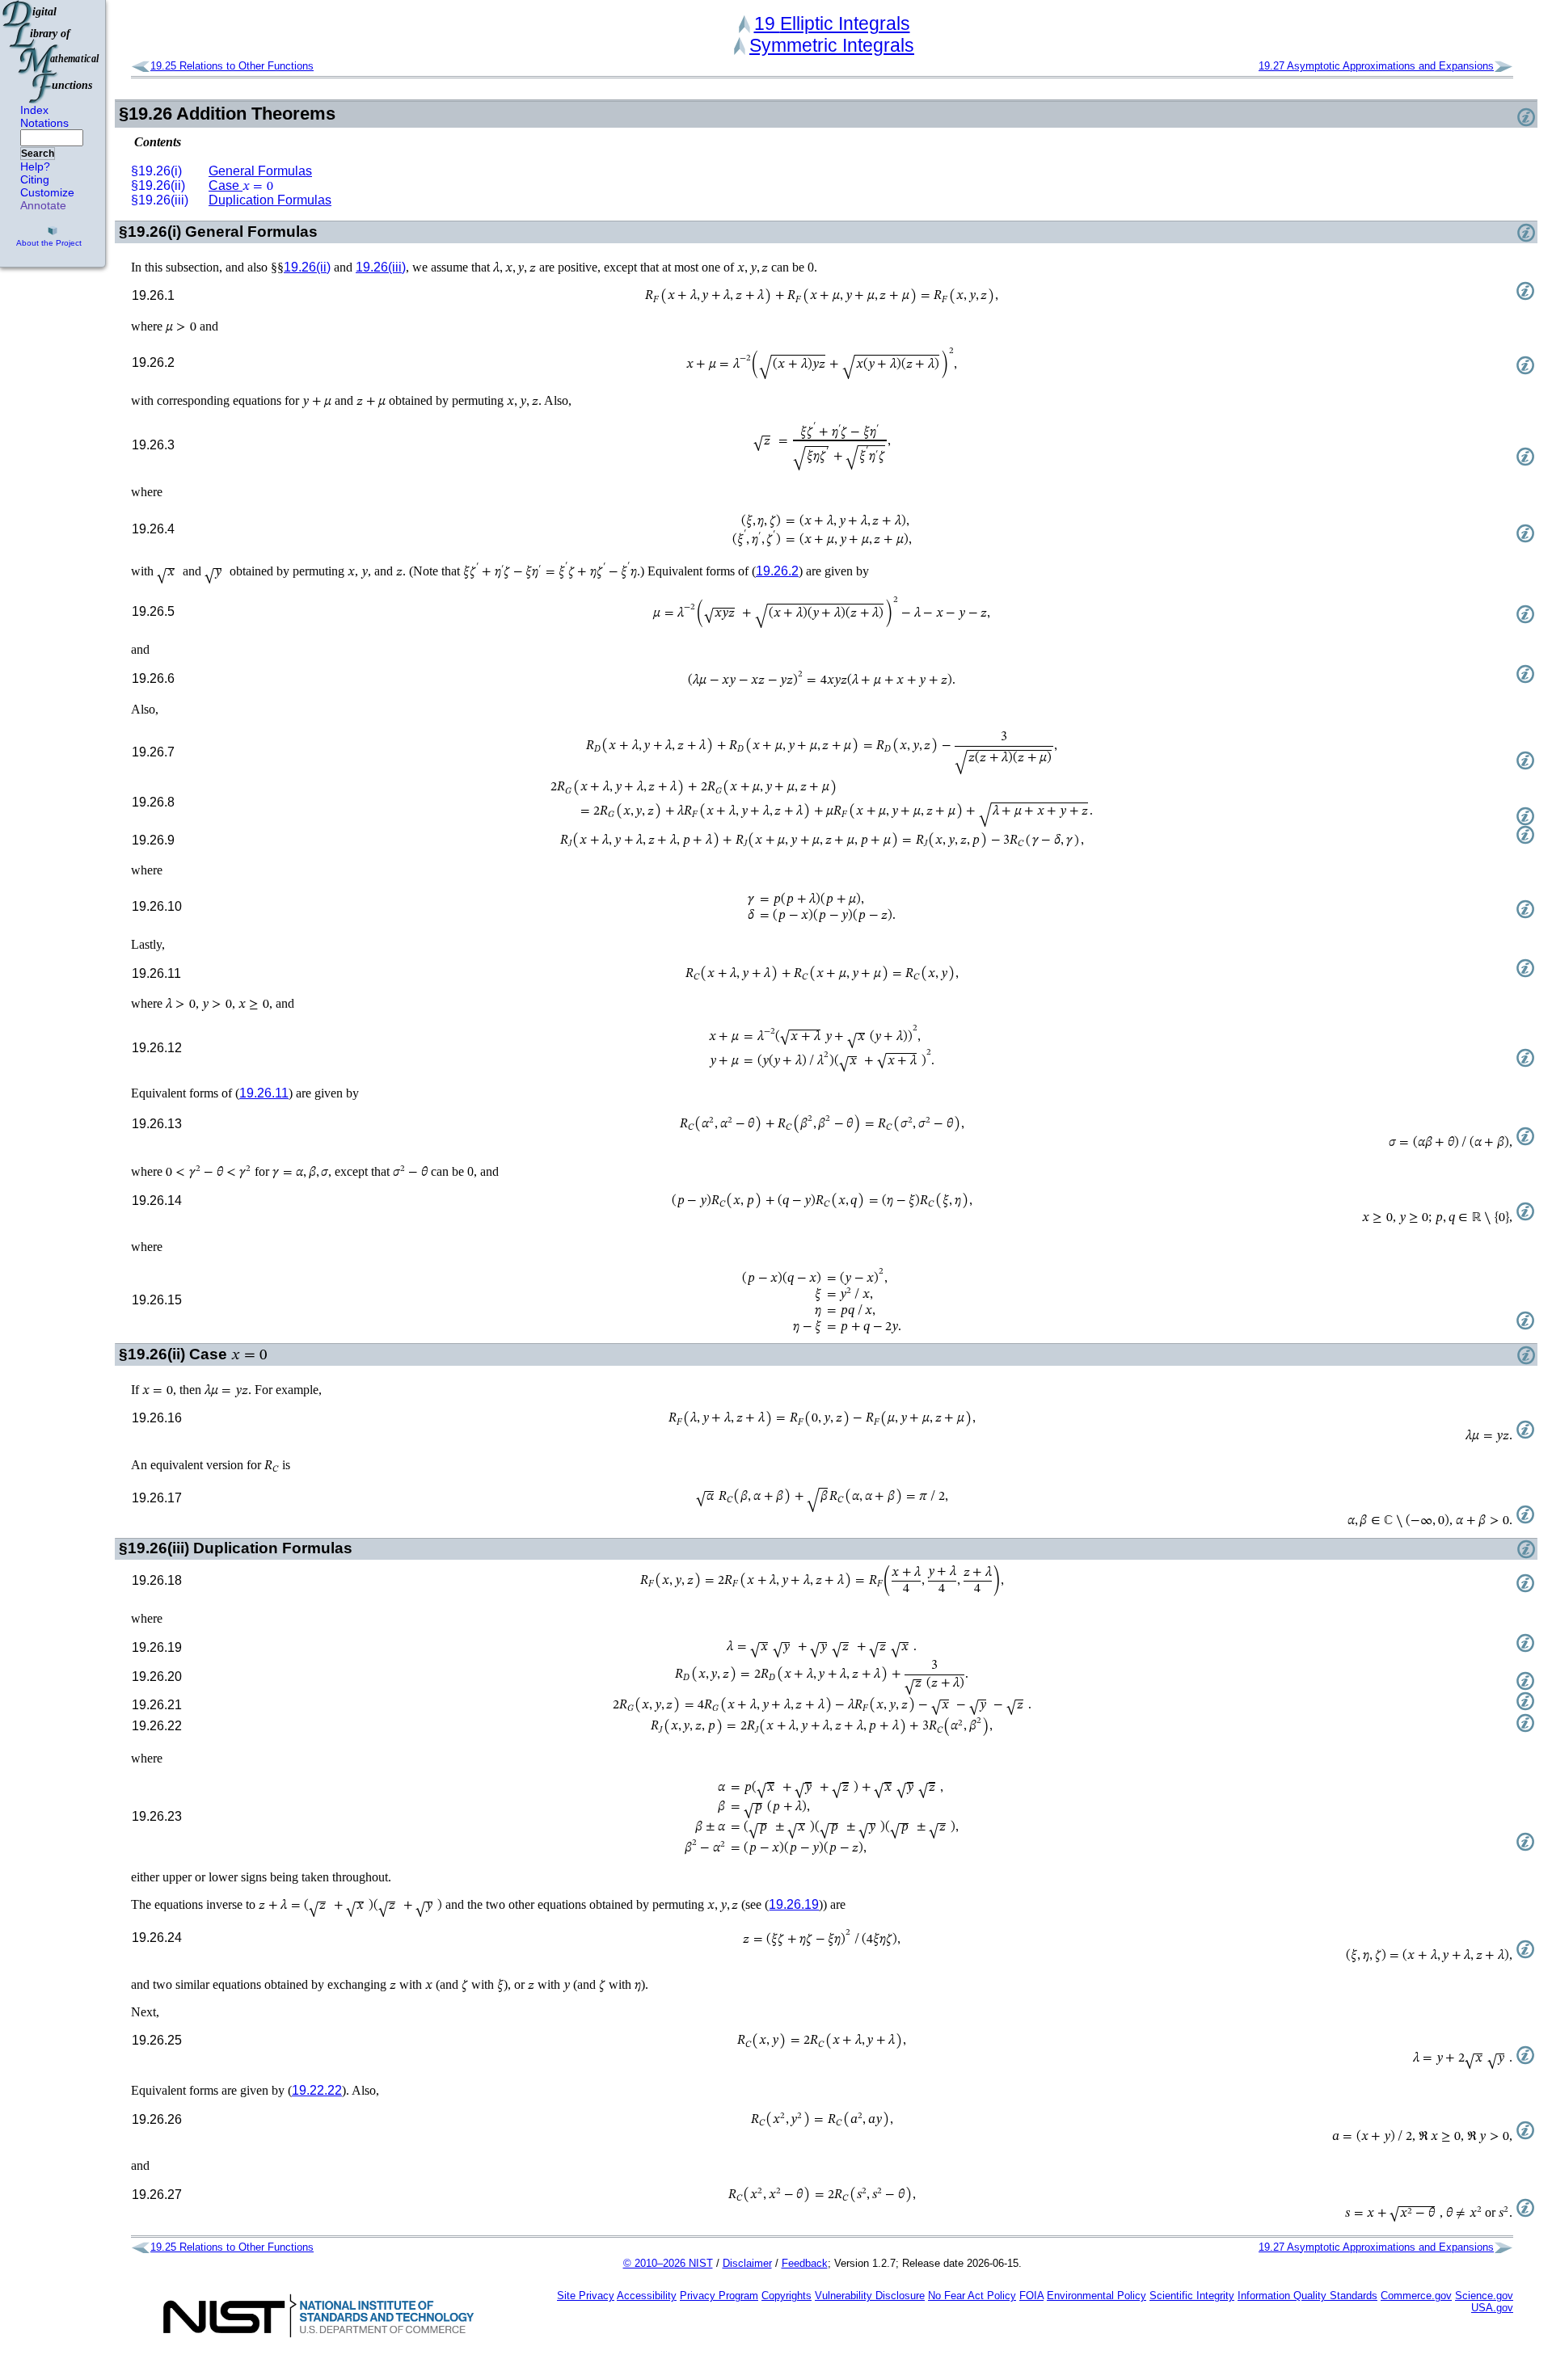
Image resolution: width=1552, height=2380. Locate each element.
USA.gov (1492, 2308)
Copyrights (787, 2296)
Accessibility (647, 2296)
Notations (44, 123)
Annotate (43, 205)
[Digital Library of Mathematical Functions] (52, 52)
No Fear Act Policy (972, 2296)
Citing (35, 179)
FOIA (1031, 2296)
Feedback (805, 2263)
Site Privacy (586, 2296)
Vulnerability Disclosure (870, 2296)
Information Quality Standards (1307, 2296)
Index (34, 110)
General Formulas (260, 171)
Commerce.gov (1416, 2296)
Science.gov (1484, 2296)
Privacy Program (719, 2296)
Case (241, 185)
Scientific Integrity (1192, 2296)
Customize (47, 192)
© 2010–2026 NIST (668, 2263)
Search (38, 154)
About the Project (49, 243)
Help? (35, 166)
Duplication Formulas (270, 200)
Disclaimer (747, 2263)
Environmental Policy (1097, 2296)
